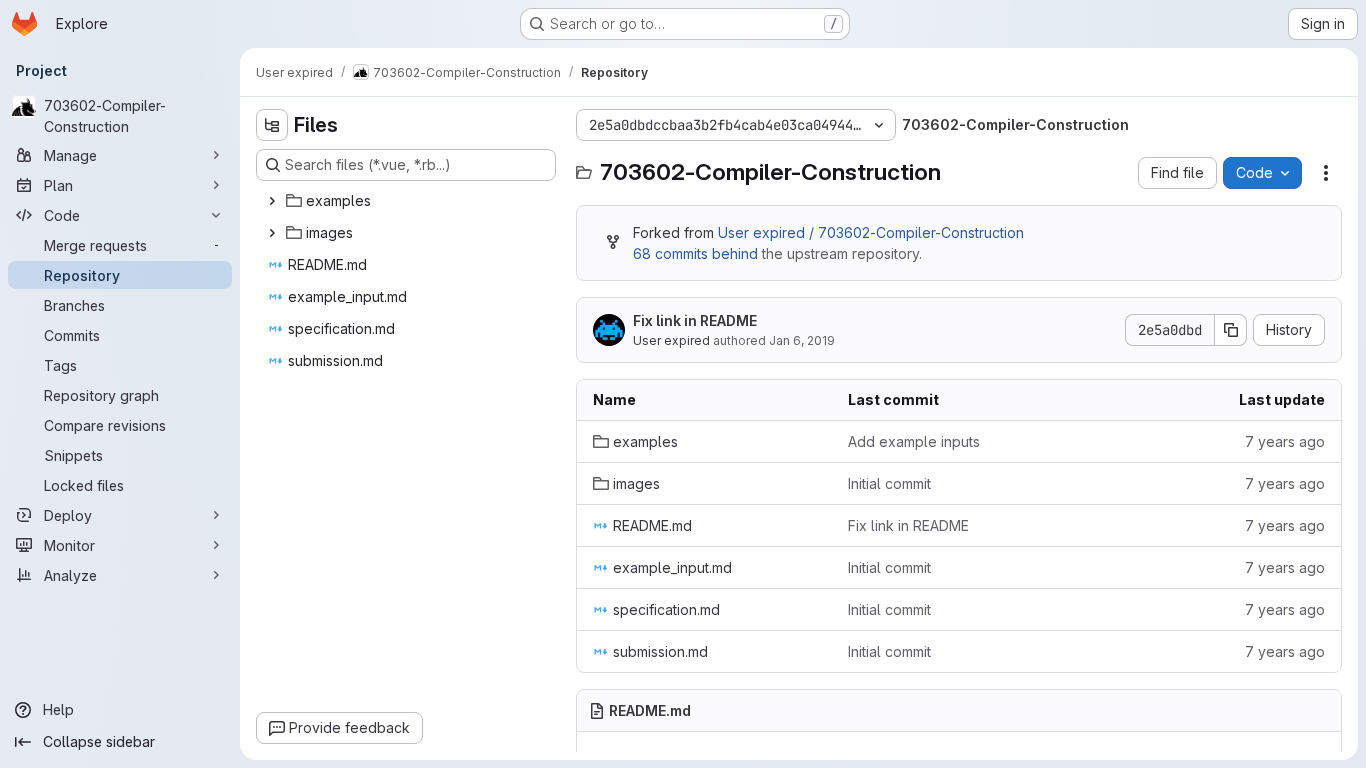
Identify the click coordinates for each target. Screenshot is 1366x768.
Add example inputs (914, 441)
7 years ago (1285, 441)
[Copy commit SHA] (1231, 330)
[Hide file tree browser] (272, 125)
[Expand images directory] (272, 233)
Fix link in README (695, 320)
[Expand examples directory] (272, 201)
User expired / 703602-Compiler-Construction (871, 232)
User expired (671, 340)
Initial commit (889, 483)
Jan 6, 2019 (802, 340)
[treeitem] (408, 201)
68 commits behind (695, 253)
